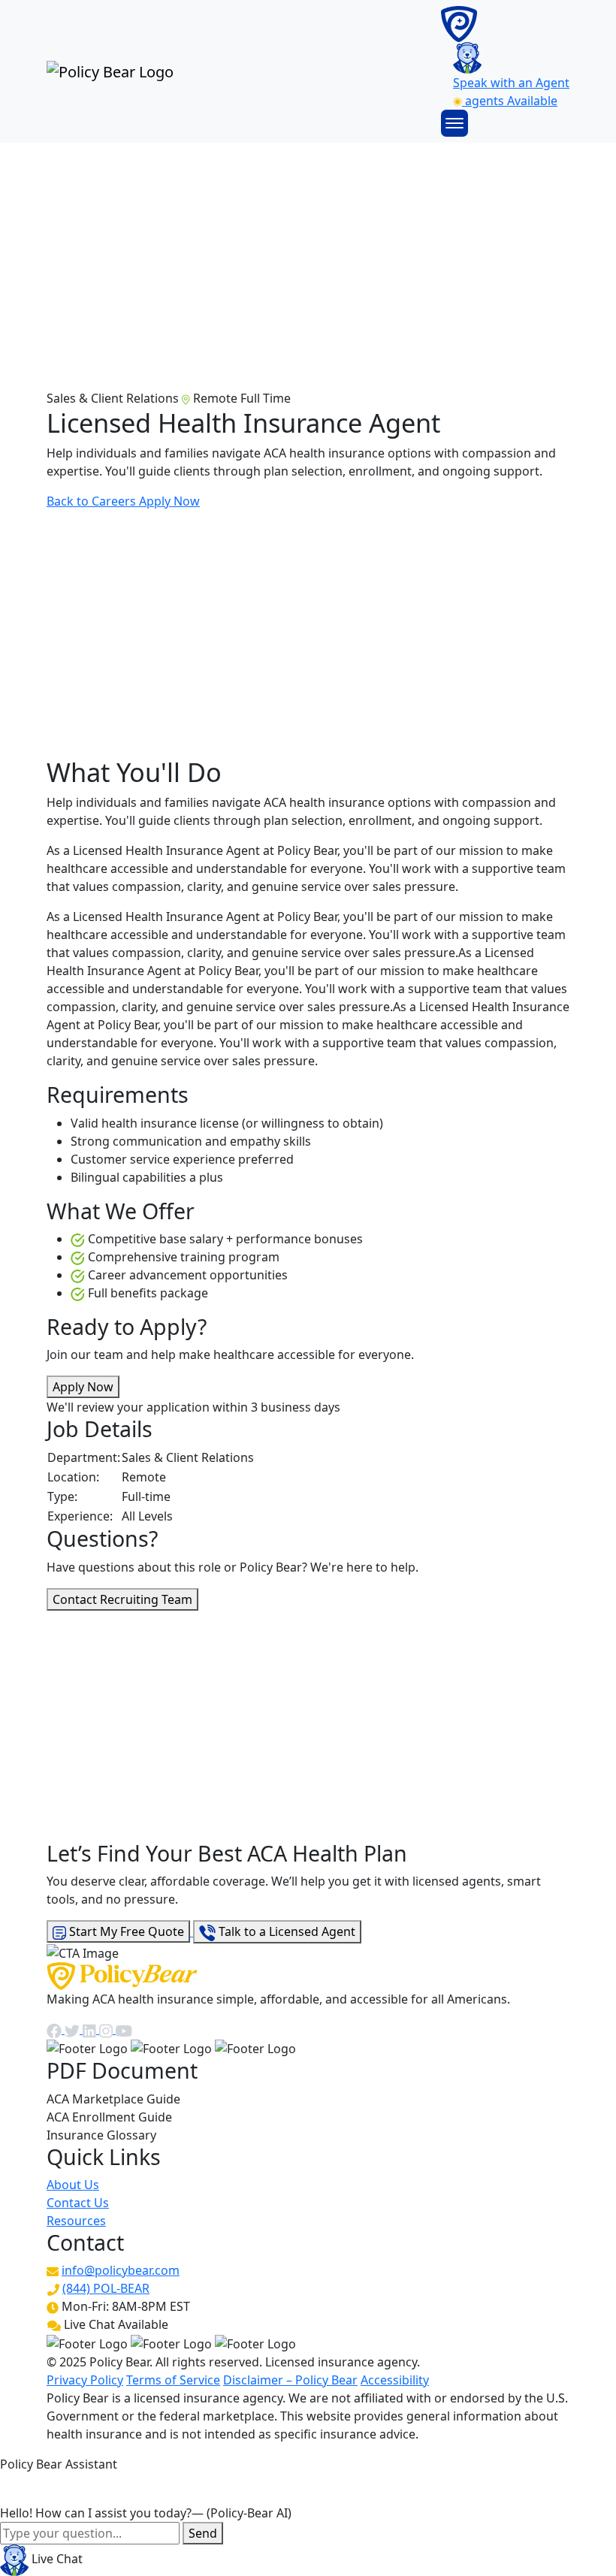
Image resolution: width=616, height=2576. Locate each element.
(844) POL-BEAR (106, 2288)
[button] (454, 122)
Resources (76, 2221)
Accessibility (395, 2380)
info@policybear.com (121, 2270)
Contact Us (78, 2203)
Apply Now (169, 501)
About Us (73, 2185)
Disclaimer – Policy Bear (290, 2380)
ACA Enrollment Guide (109, 2117)
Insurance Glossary (101, 2135)
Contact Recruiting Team (122, 1599)
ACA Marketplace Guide (113, 2099)
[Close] (14, 2488)
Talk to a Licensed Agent (285, 1931)
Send (203, 2533)
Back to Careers (93, 501)
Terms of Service (173, 2380)
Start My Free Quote (125, 1931)
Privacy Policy (85, 2380)
